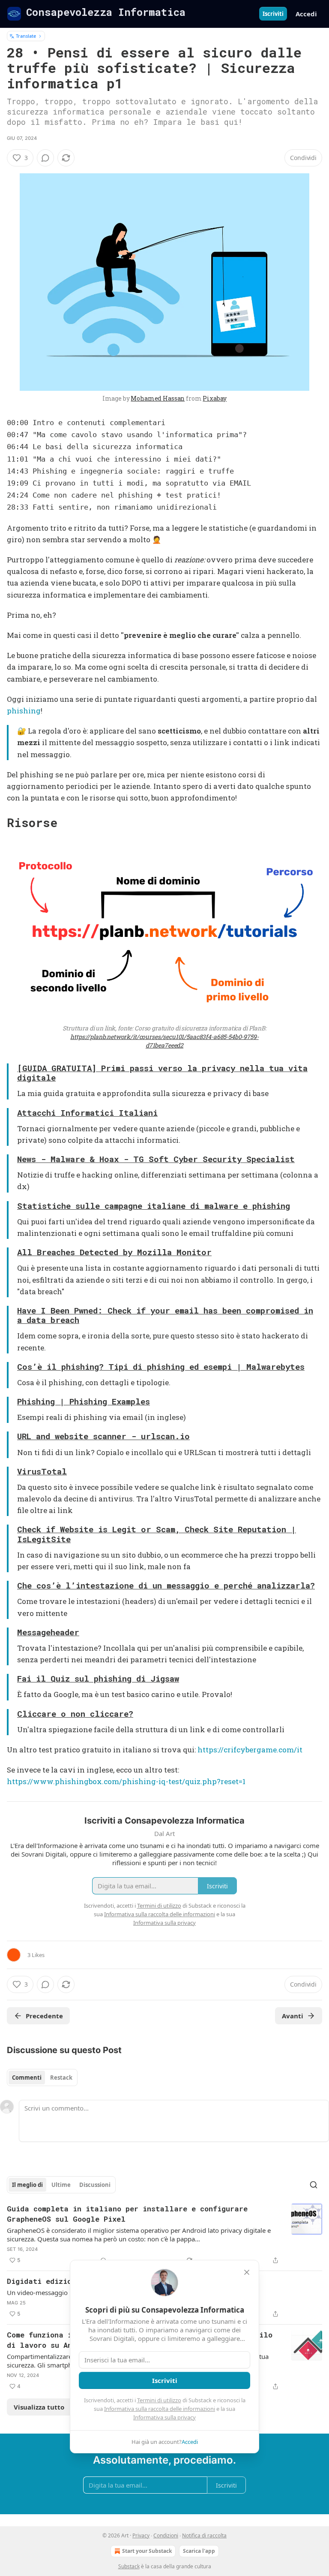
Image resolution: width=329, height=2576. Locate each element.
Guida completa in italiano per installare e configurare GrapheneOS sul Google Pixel (127, 2214)
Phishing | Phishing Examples (84, 1401)
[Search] (314, 2185)
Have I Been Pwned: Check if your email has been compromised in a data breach (165, 1315)
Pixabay (215, 398)
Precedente (44, 2016)
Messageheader (48, 1632)
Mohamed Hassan (158, 398)
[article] (164, 2235)
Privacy (141, 2535)
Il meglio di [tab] (27, 2185)
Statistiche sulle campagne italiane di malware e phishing (154, 1206)
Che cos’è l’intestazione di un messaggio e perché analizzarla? (166, 1585)
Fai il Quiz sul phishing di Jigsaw (98, 1678)
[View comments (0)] (45, 158)
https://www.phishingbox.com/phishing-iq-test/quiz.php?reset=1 (126, 1781)
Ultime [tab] (61, 2185)
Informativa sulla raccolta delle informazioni (160, 2409)
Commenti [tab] (27, 2078)
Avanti (293, 2016)
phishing (24, 711)
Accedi (306, 14)
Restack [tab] (61, 2078)
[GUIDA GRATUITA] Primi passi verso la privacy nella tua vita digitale (162, 1073)
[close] (247, 2272)
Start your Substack (147, 2551)
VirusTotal (42, 1471)
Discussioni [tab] (95, 2185)
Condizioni (166, 2535)
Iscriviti (273, 14)
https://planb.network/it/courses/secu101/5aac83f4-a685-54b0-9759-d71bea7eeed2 (164, 1041)
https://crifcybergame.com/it (250, 1750)
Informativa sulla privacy (164, 2417)
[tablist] (42, 2078)
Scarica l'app (199, 2551)
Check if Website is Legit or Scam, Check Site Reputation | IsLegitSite (157, 1534)
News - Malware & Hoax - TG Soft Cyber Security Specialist (156, 1159)
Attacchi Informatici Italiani (87, 1113)
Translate (26, 36)
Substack (129, 2566)
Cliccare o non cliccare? (75, 1714)
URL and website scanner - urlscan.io (103, 1436)
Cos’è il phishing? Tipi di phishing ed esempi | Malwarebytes (161, 1367)
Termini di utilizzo (159, 2400)
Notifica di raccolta (204, 2535)
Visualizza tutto (39, 2407)
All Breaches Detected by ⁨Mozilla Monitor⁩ (114, 1252)
